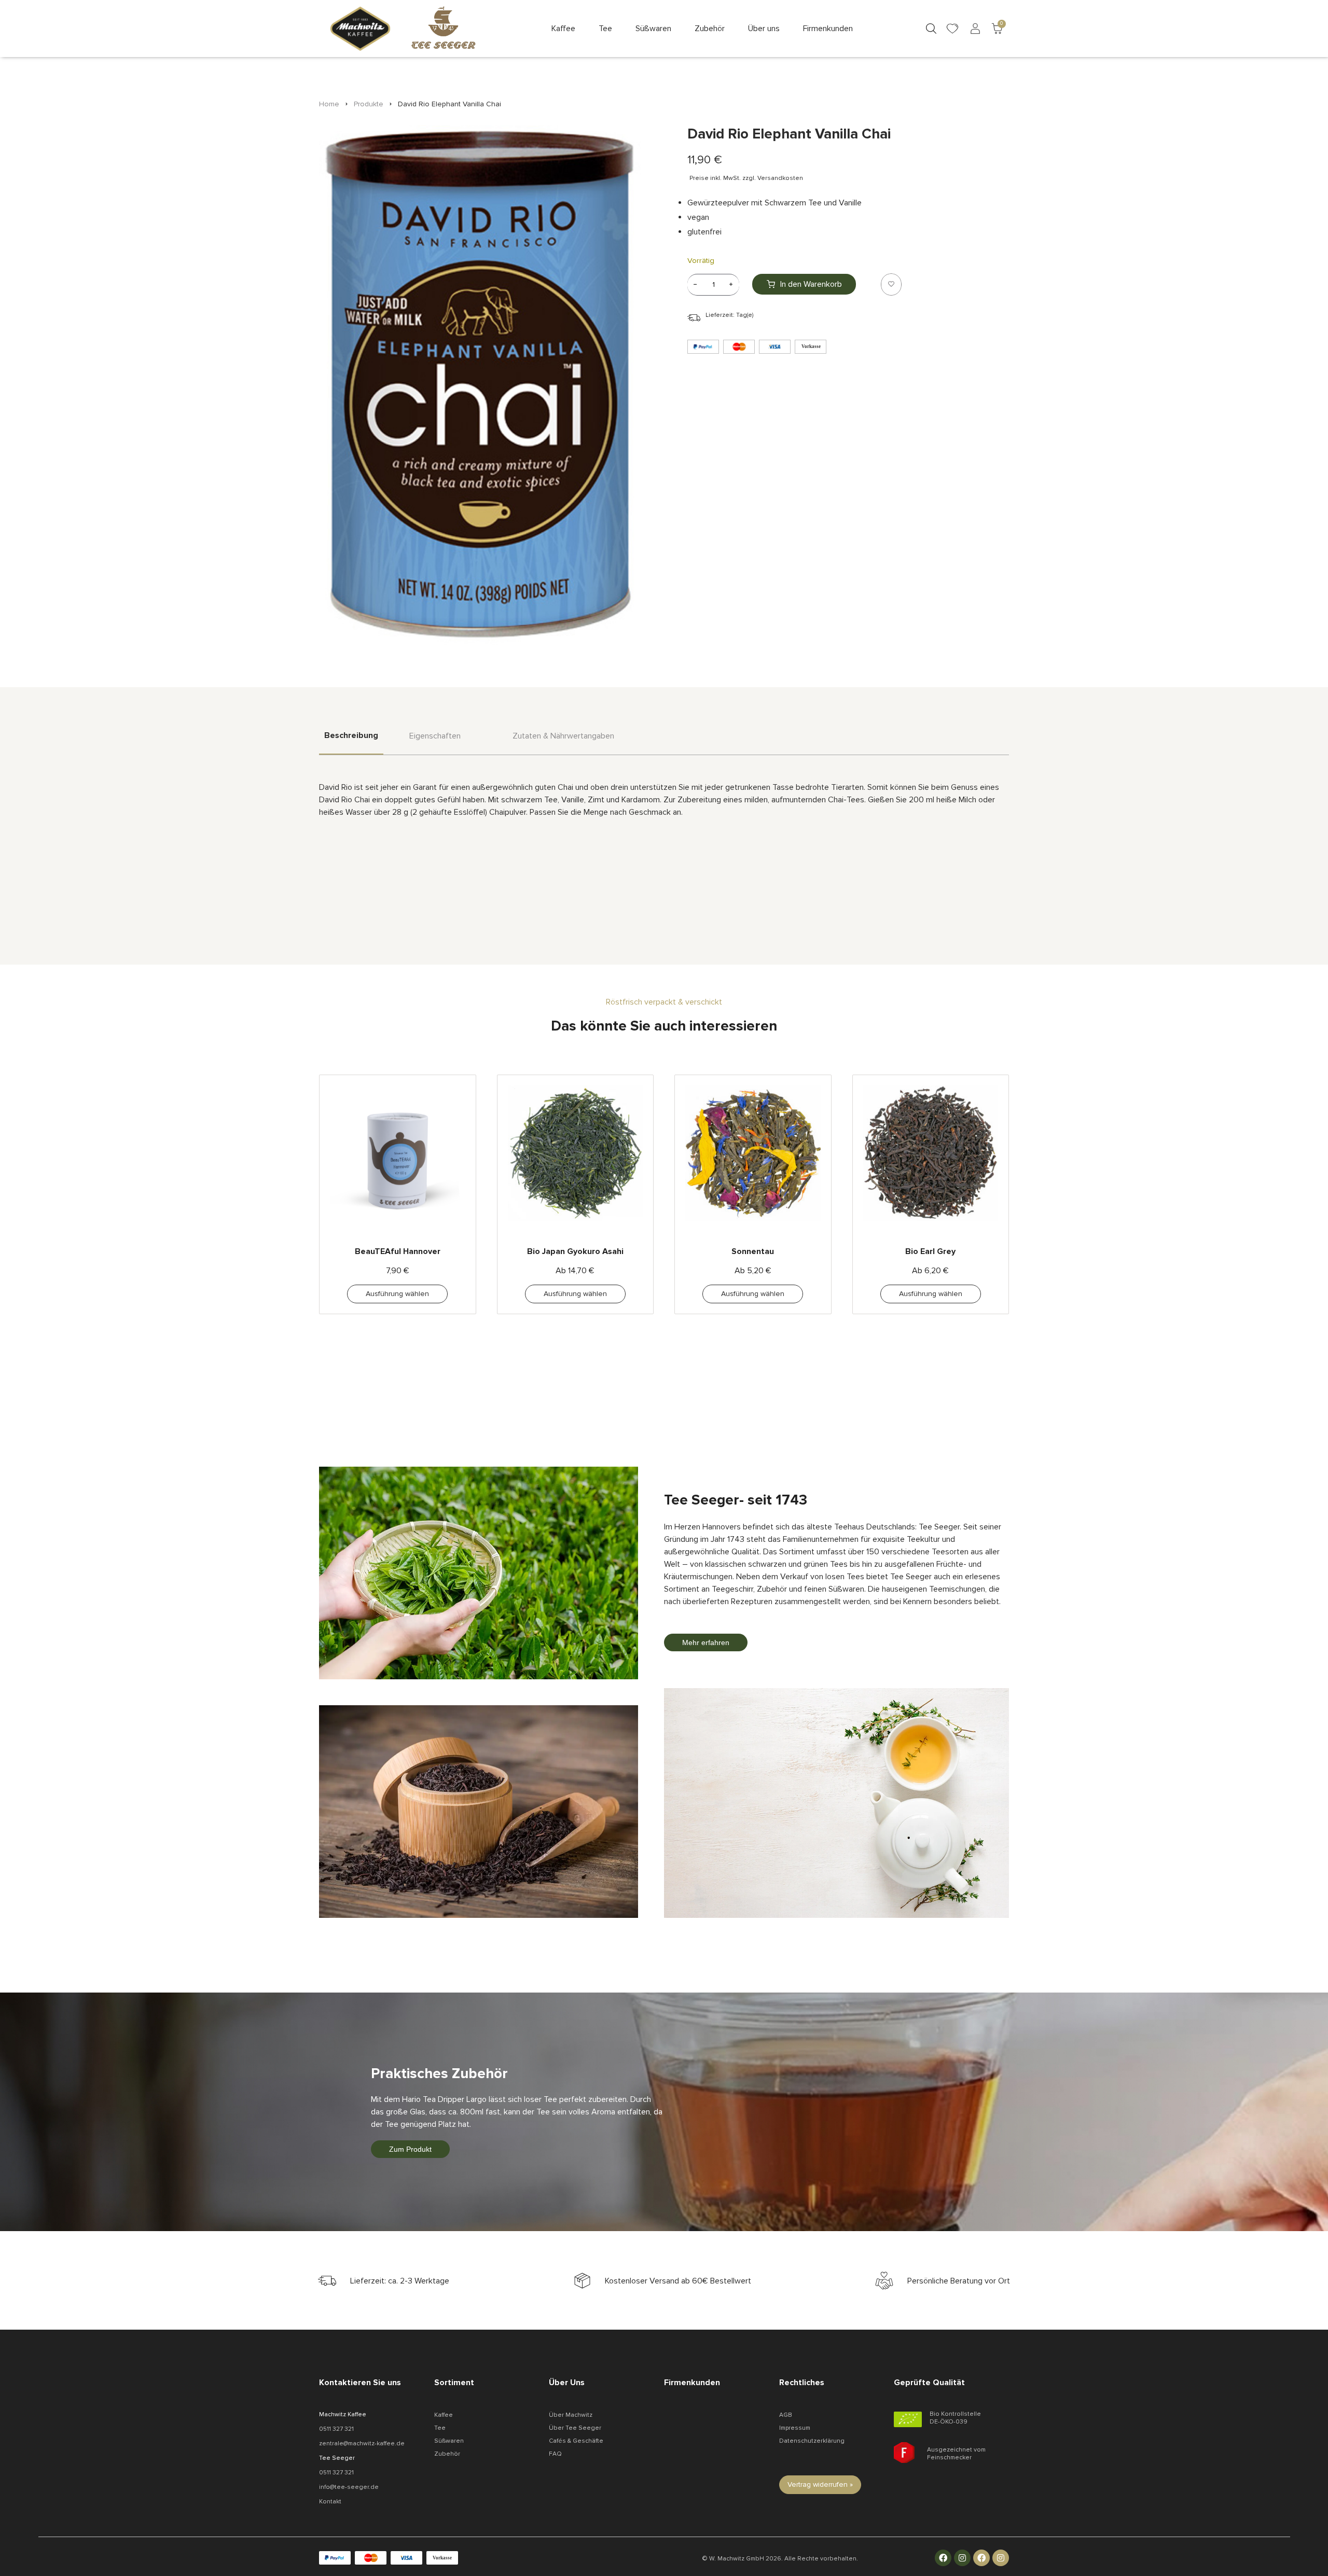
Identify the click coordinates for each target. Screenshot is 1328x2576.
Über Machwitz (571, 2415)
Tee (440, 2428)
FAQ (555, 2454)
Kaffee (444, 2415)
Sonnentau (753, 1251)
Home (329, 104)
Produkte (369, 104)
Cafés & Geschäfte (576, 2441)
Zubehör (447, 2454)
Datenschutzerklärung (812, 2441)
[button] (563, 29)
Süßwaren (449, 2441)
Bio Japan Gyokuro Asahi (575, 1251)
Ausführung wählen (397, 1294)
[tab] (351, 742)
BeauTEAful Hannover (398, 1251)
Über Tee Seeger (575, 2428)
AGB (786, 2415)
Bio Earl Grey (930, 1251)
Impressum (795, 2428)
